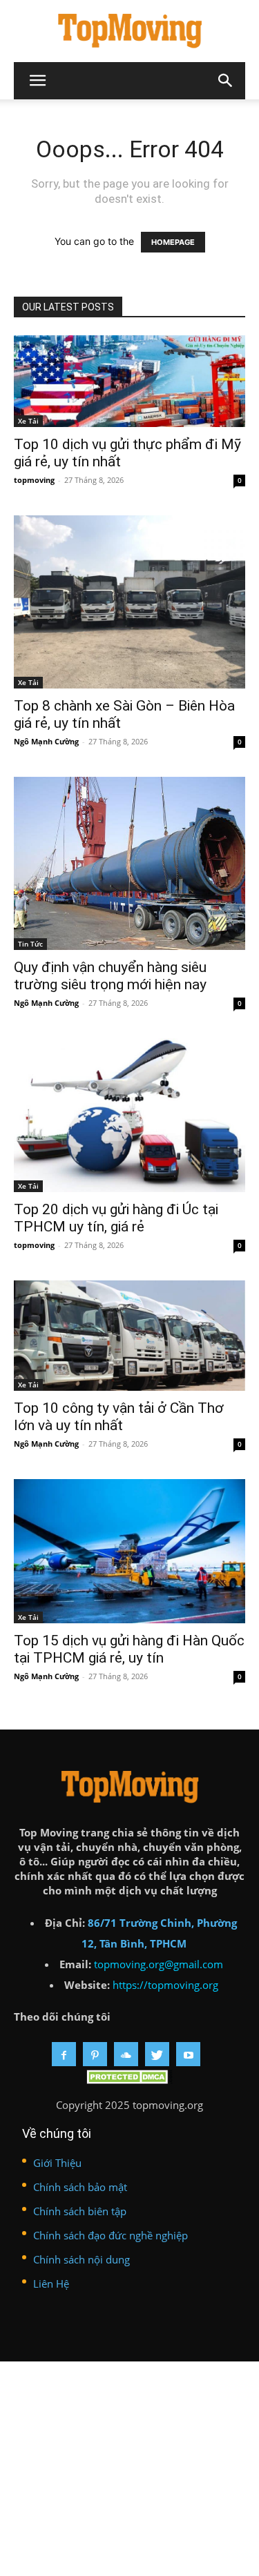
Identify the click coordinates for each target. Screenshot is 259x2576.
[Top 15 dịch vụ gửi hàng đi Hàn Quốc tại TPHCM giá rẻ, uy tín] (129, 1551)
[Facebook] (64, 2054)
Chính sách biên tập (80, 2211)
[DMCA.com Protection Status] (129, 2080)
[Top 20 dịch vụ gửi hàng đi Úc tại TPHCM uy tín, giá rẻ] (129, 1115)
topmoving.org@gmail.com (159, 1964)
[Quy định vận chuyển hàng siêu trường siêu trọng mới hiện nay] (129, 863)
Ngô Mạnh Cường (46, 741)
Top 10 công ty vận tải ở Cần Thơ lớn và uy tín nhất (119, 1417)
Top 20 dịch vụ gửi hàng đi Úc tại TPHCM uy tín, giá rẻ (116, 1218)
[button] (226, 81)
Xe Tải (28, 421)
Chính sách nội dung (81, 2259)
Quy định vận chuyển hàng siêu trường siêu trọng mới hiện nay (110, 976)
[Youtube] (188, 2054)
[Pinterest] (95, 2054)
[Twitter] (157, 2054)
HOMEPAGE (173, 242)
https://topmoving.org (165, 1985)
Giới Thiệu (57, 2163)
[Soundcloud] (126, 2054)
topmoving (34, 480)
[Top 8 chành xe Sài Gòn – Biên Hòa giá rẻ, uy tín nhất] (129, 602)
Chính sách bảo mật (80, 2187)
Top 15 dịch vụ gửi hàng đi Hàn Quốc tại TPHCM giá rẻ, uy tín (129, 1649)
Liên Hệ (51, 2283)
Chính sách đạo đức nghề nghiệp (111, 2235)
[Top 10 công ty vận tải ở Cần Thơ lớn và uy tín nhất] (129, 1335)
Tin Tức (30, 944)
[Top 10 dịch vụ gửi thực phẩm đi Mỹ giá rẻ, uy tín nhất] (129, 381)
